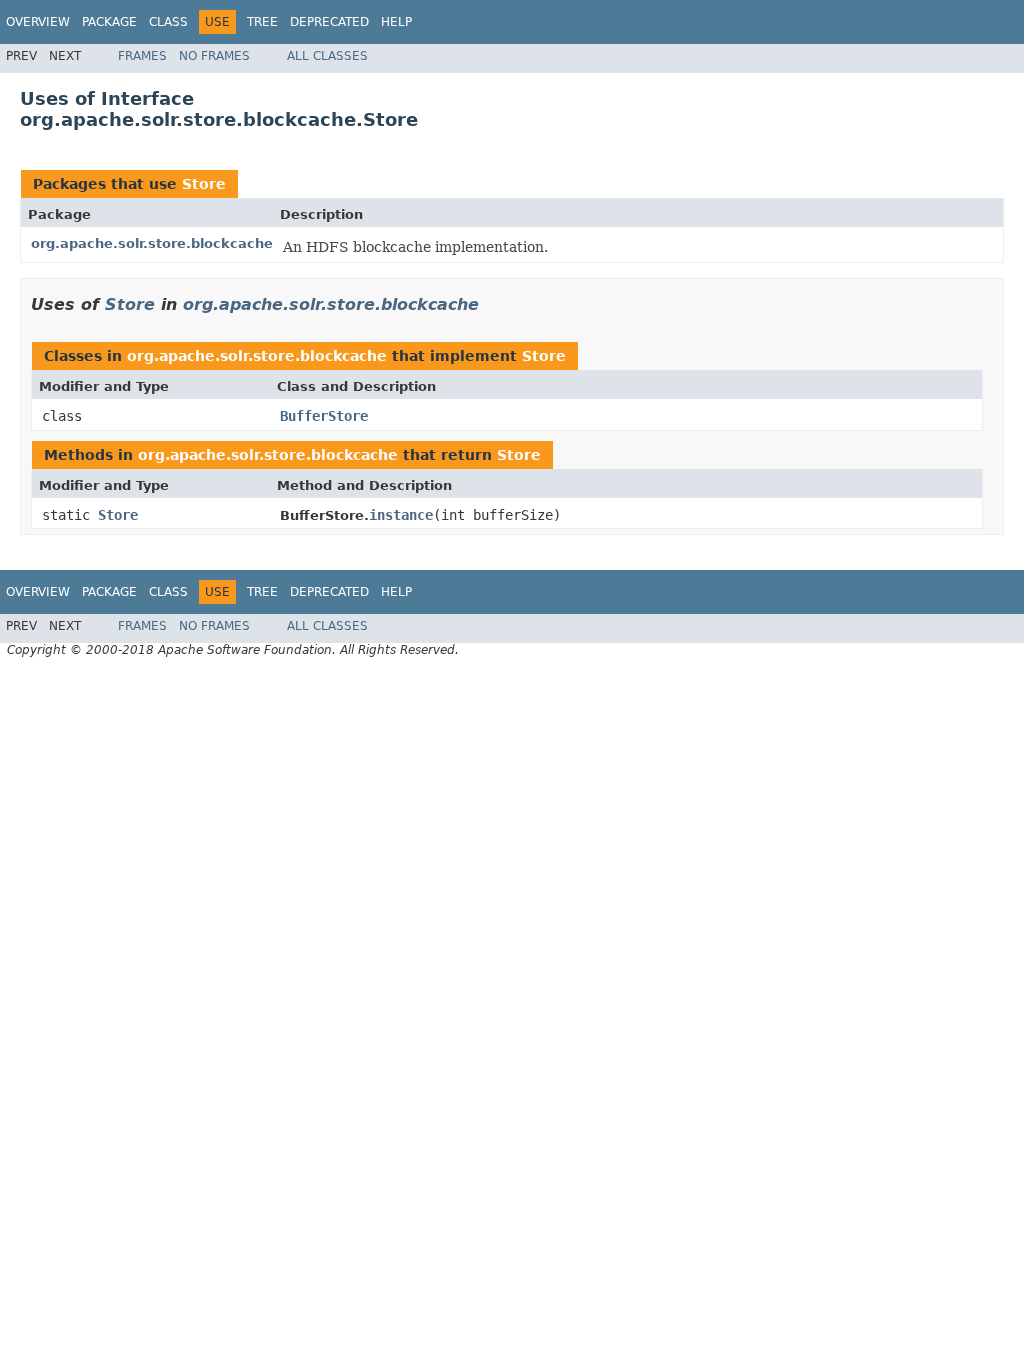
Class (168, 22)
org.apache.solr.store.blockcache (152, 243)
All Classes (327, 56)
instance (401, 515)
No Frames (214, 56)
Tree (262, 22)
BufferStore (324, 416)
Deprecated (329, 22)
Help (396, 22)
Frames (142, 56)
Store (204, 184)
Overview (38, 22)
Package (109, 22)
